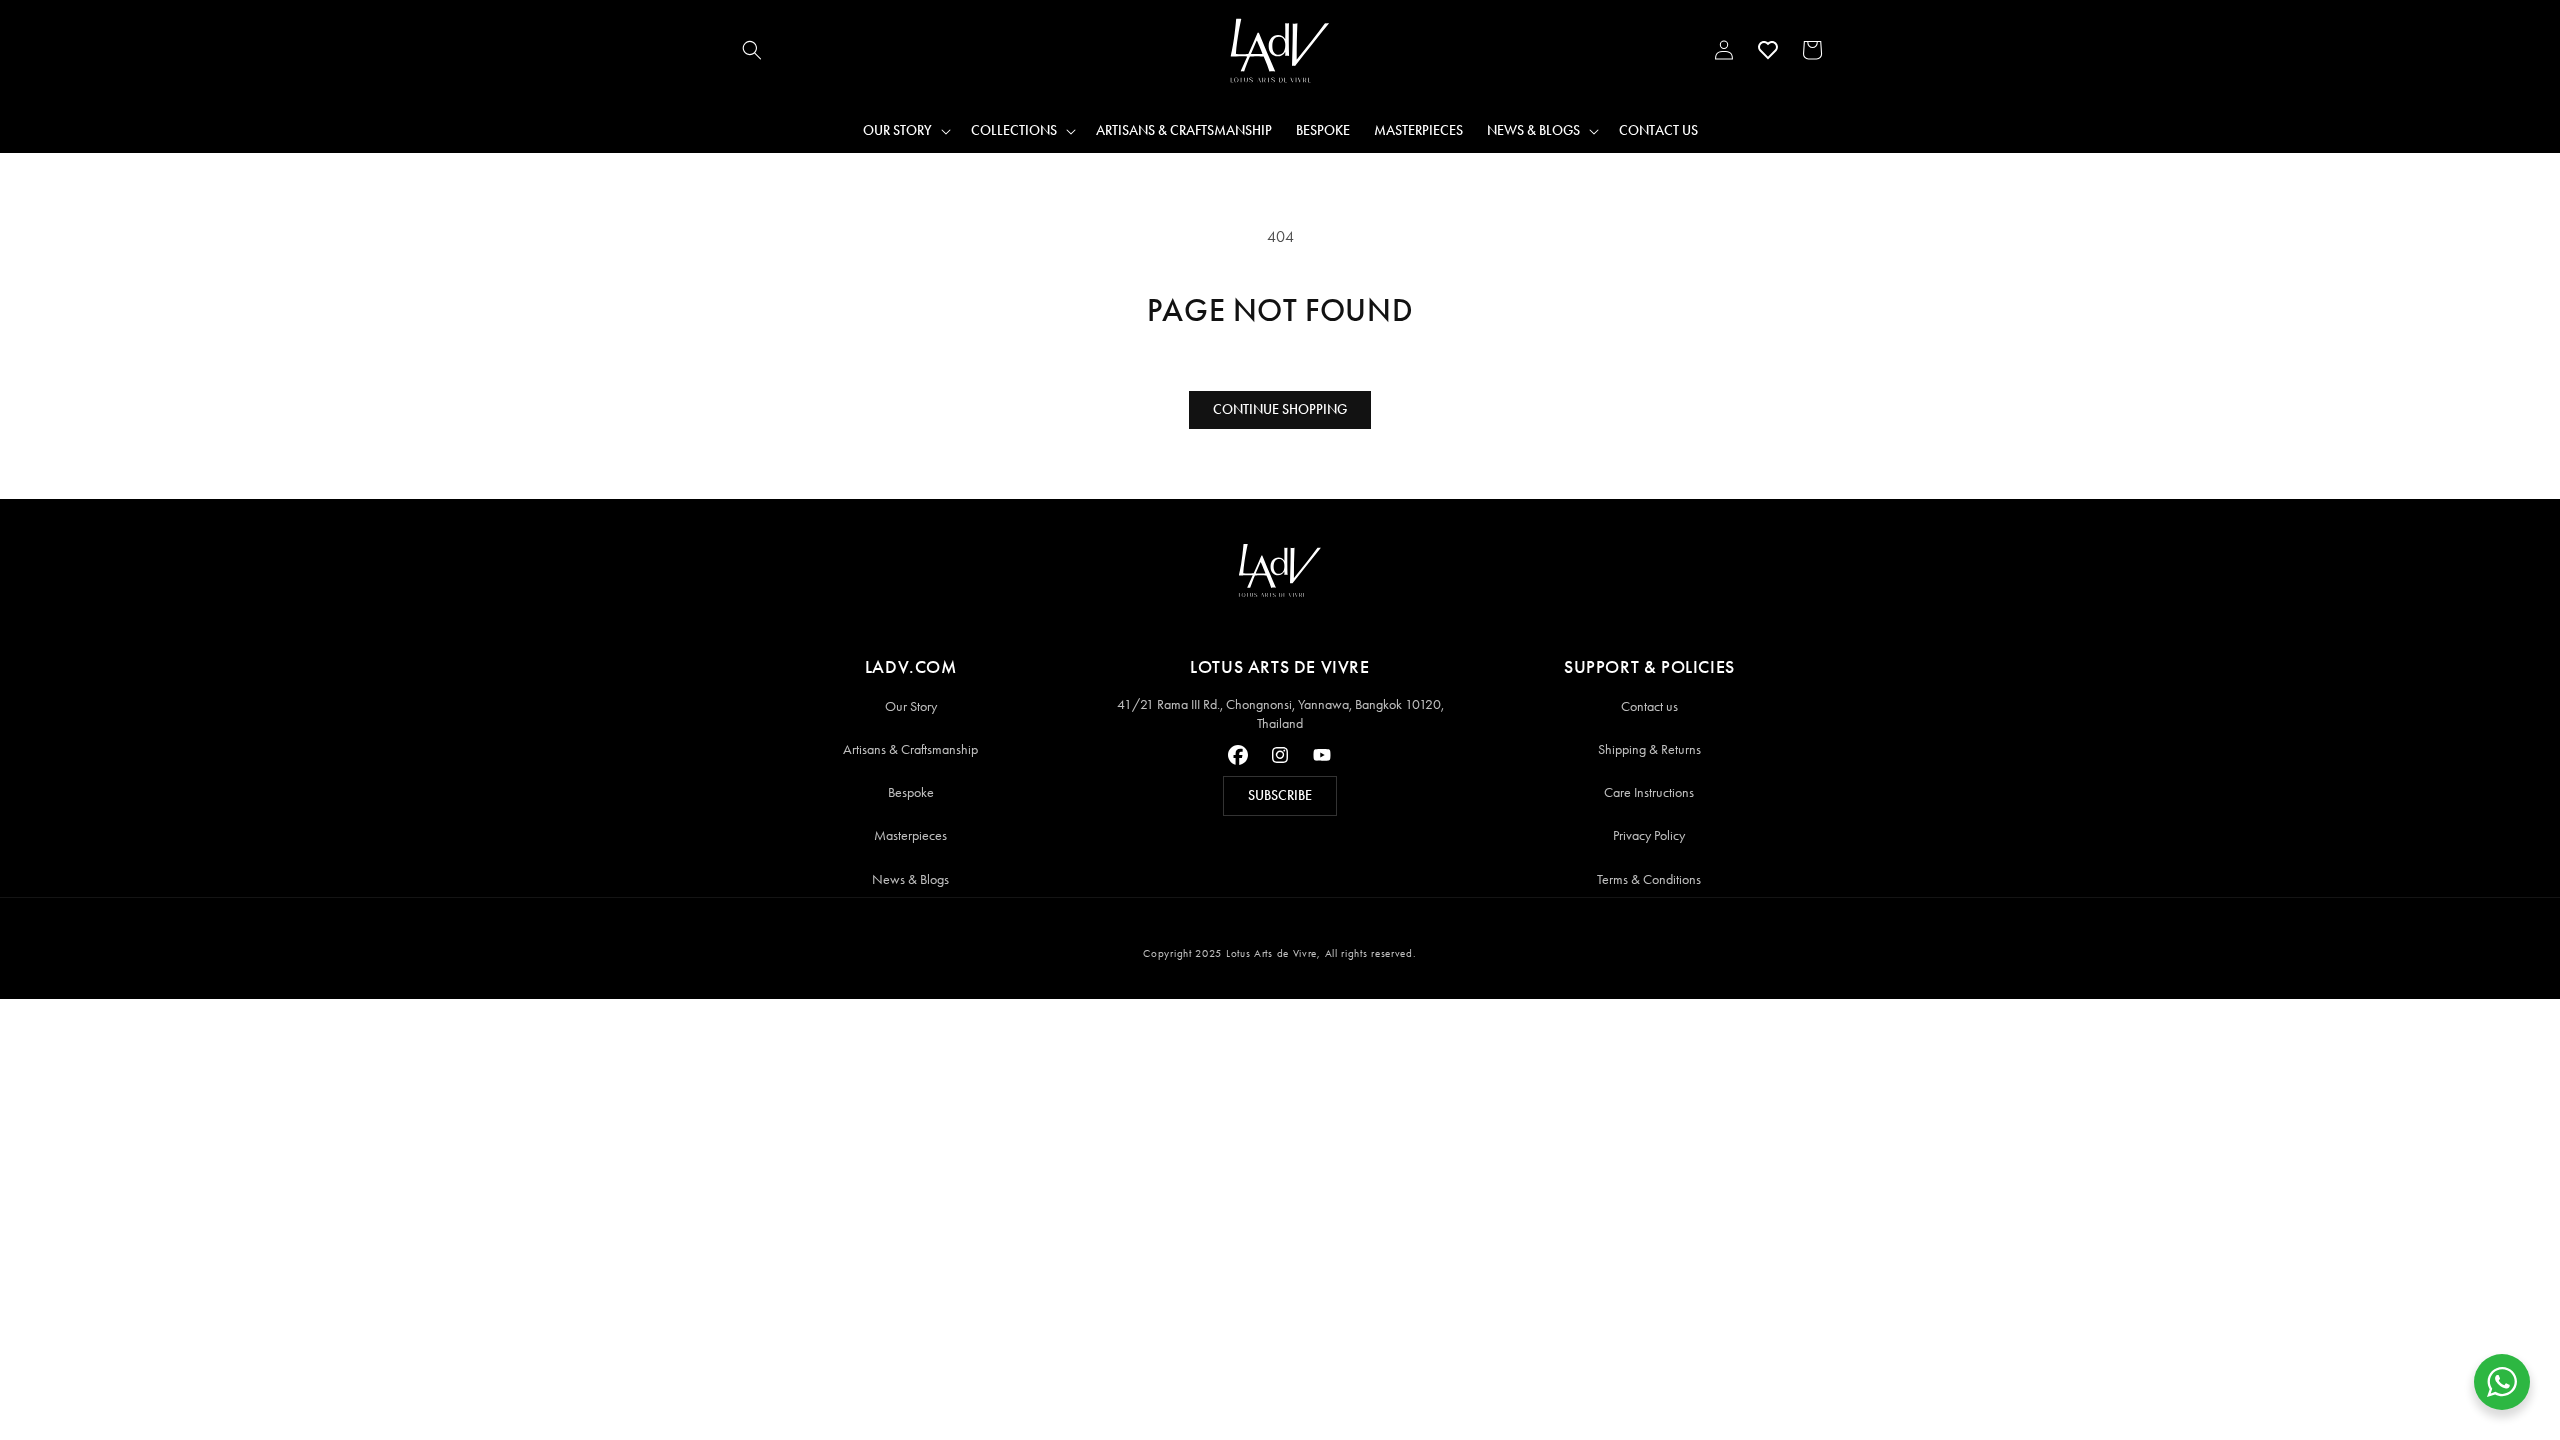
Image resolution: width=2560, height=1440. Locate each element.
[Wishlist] (1768, 50)
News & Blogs (910, 879)
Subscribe (1280, 795)
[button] (752, 50)
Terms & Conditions (1649, 879)
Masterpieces (910, 835)
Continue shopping (1280, 409)
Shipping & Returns (1649, 749)
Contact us (1649, 706)
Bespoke (911, 792)
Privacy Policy (1649, 835)
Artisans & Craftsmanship (910, 749)
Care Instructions (1649, 792)
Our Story (911, 706)
